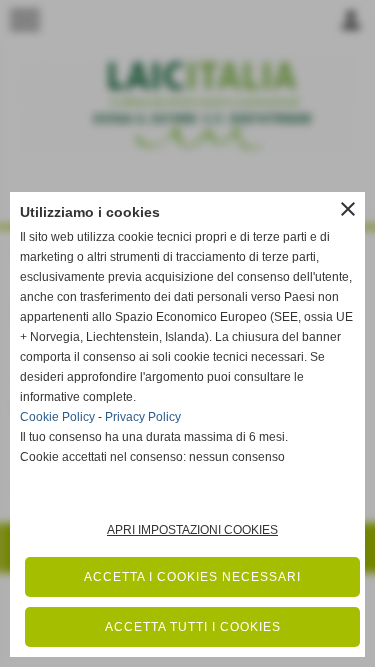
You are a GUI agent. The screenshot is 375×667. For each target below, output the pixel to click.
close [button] (348, 209)
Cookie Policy (57, 417)
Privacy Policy (143, 417)
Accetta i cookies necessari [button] (192, 577)
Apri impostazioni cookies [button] (192, 530)
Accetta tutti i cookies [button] (193, 627)
